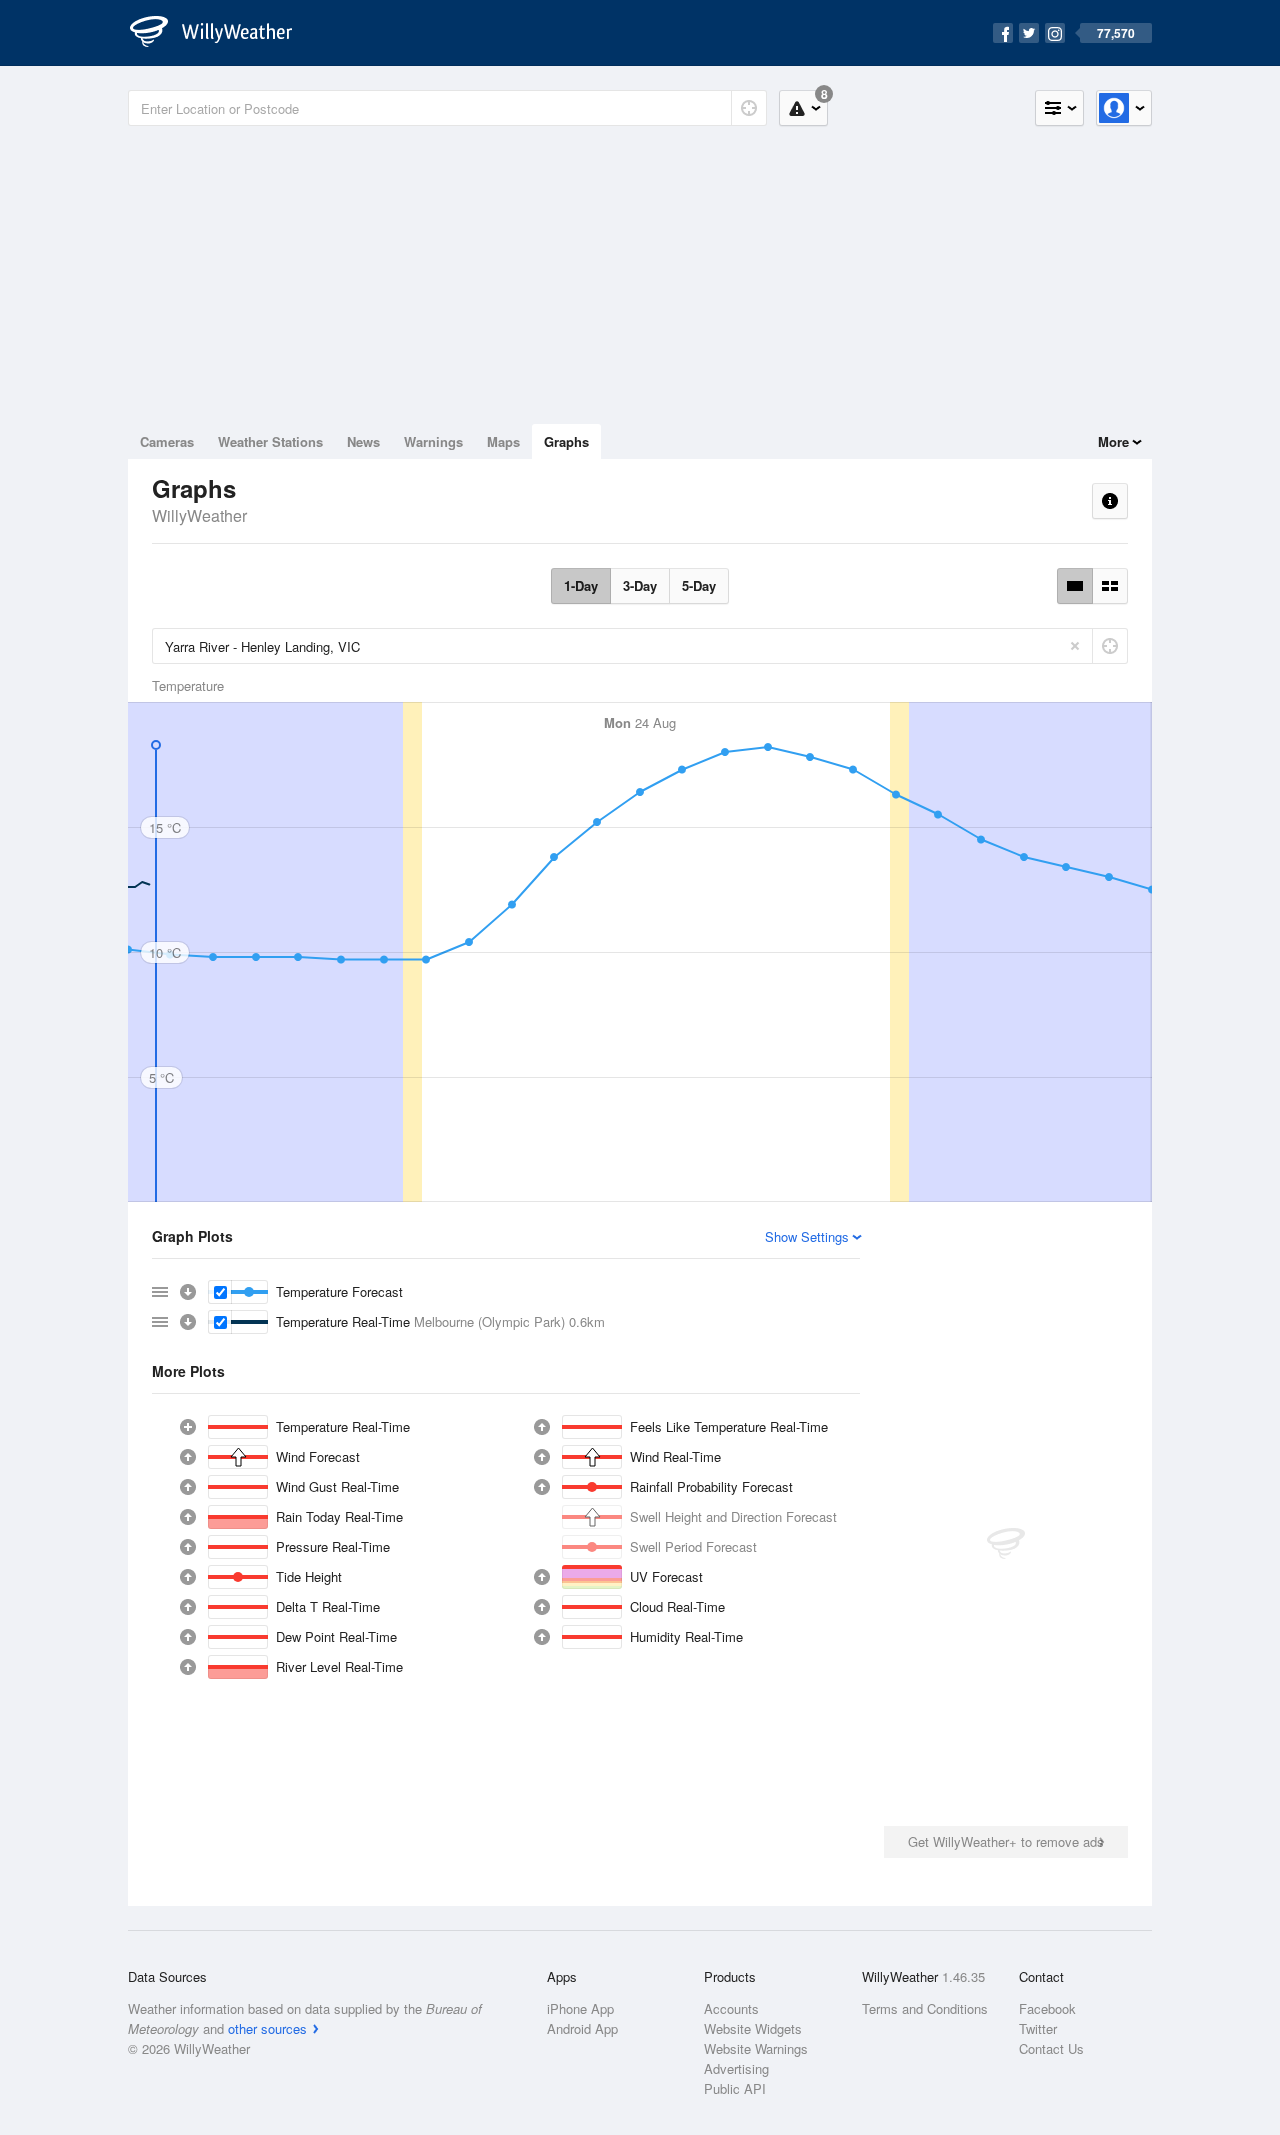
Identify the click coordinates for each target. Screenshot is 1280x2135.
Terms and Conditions (925, 2008)
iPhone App (580, 2008)
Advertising (736, 2068)
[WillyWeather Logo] (222, 33)
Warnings (433, 441)
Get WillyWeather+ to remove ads (1006, 1841)
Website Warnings (756, 2048)
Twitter (1038, 2028)
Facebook (1047, 2008)
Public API (735, 2088)
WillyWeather (199, 515)
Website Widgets (753, 2028)
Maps (503, 441)
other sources (267, 2028)
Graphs (566, 441)
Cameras (167, 441)
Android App (582, 2028)
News (363, 441)
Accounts (731, 2008)
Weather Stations (270, 441)
